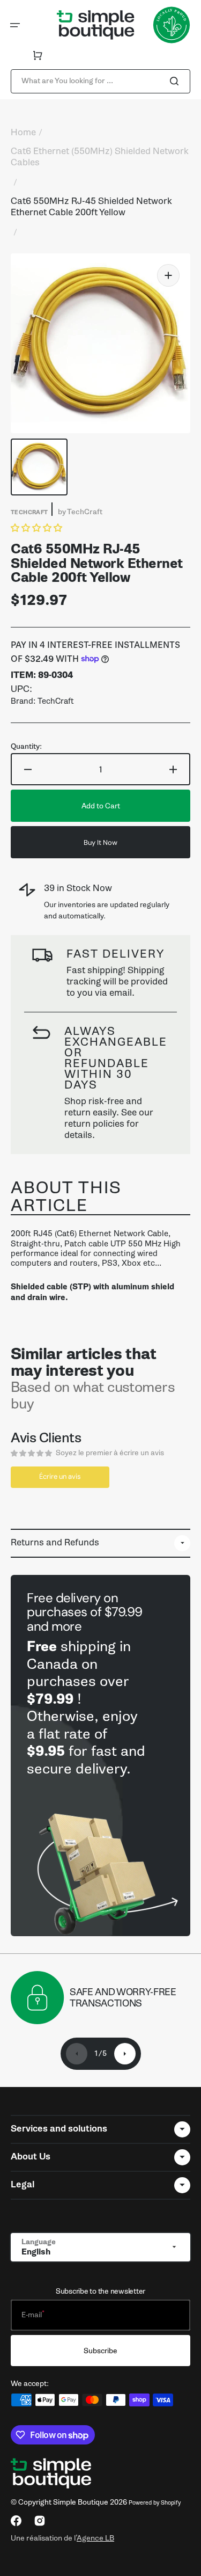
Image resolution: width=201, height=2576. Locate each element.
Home (23, 133)
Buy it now (100, 842)
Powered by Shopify (155, 2503)
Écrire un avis (60, 1476)
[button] (15, 25)
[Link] (100, 1756)
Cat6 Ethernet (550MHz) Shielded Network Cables (100, 157)
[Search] (176, 81)
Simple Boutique (81, 2502)
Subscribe (100, 2351)
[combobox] (100, 81)
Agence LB (95, 2538)
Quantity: (26, 747)
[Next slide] (125, 2054)
